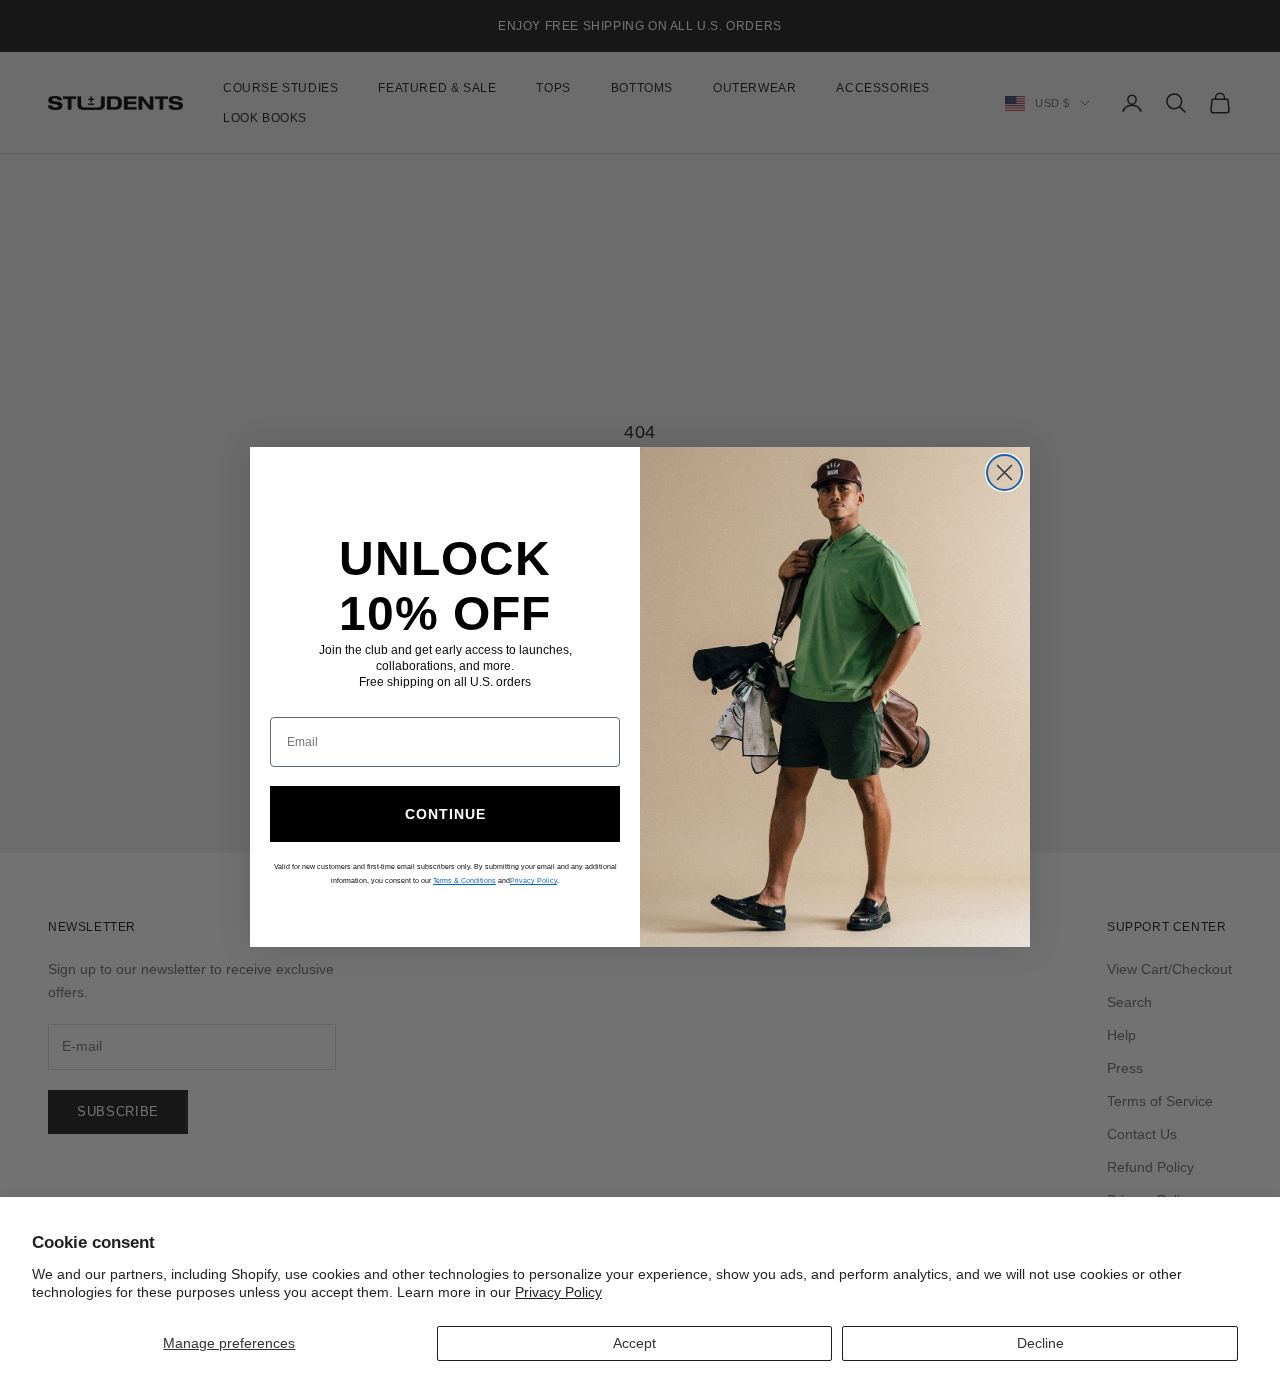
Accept (634, 1343)
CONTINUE (445, 814)
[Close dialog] (1004, 472)
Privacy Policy (558, 1292)
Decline (1040, 1343)
